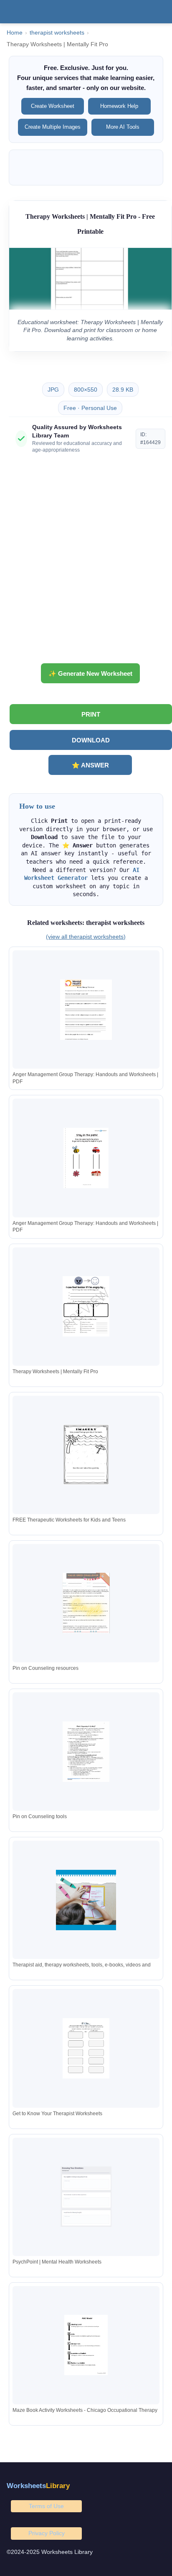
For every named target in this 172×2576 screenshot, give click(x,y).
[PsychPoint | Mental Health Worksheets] (86, 2197)
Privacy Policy (47, 2533)
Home (15, 33)
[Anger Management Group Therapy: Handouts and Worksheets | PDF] (86, 1010)
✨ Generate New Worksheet (90, 673)
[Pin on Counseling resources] (86, 1603)
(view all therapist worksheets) (86, 937)
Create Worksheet (53, 106)
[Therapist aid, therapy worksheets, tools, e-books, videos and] (86, 1900)
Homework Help (119, 106)
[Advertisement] (86, 562)
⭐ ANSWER (90, 765)
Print (91, 714)
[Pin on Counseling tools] (86, 1752)
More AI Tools (123, 127)
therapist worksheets (57, 33)
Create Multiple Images (53, 127)
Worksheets (38, 2486)
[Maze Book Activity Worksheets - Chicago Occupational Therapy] (86, 2345)
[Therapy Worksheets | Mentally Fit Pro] (86, 1306)
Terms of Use (46, 2506)
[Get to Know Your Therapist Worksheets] (86, 2048)
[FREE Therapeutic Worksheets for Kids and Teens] (86, 1455)
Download (91, 740)
